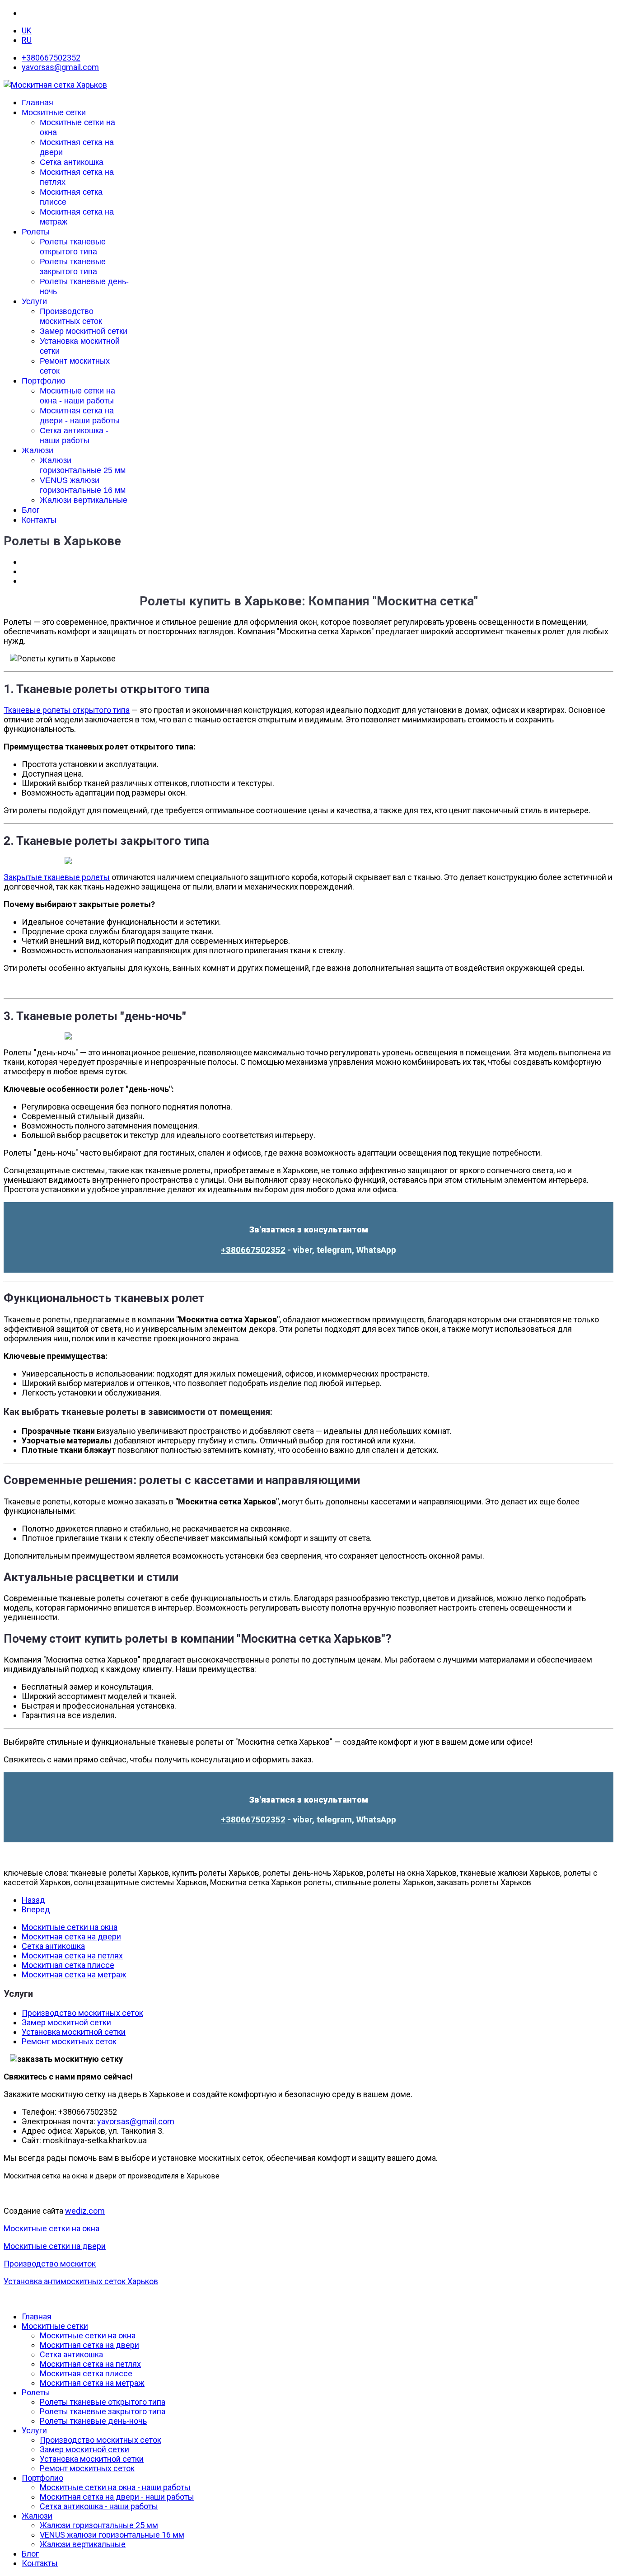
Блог (31, 510)
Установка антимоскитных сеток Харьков (81, 2281)
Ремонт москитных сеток (69, 2041)
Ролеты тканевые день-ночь (93, 2421)
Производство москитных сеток (82, 2013)
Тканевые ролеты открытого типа (67, 710)
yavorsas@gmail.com (60, 67)
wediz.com (85, 2211)
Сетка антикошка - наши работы (99, 2506)
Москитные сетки (54, 112)
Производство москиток (50, 2264)
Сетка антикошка (72, 162)
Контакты (39, 520)
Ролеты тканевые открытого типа (103, 2402)
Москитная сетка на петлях (72, 1955)
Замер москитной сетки (84, 331)
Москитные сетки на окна (70, 1927)
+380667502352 (51, 58)
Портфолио (44, 381)
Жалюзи (37, 450)
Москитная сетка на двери (71, 1937)
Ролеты (36, 232)
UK (27, 30)
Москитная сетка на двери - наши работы (117, 2497)
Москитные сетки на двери (55, 2246)
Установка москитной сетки (74, 2032)
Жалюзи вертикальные (84, 500)
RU (27, 40)
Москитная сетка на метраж (74, 1974)
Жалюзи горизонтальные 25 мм (99, 2525)
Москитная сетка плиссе (68, 1965)
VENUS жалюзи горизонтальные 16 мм (112, 2535)
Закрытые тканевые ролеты (57, 877)
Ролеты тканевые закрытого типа (103, 2411)
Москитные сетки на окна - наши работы (115, 2487)
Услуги (34, 301)
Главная (37, 103)
